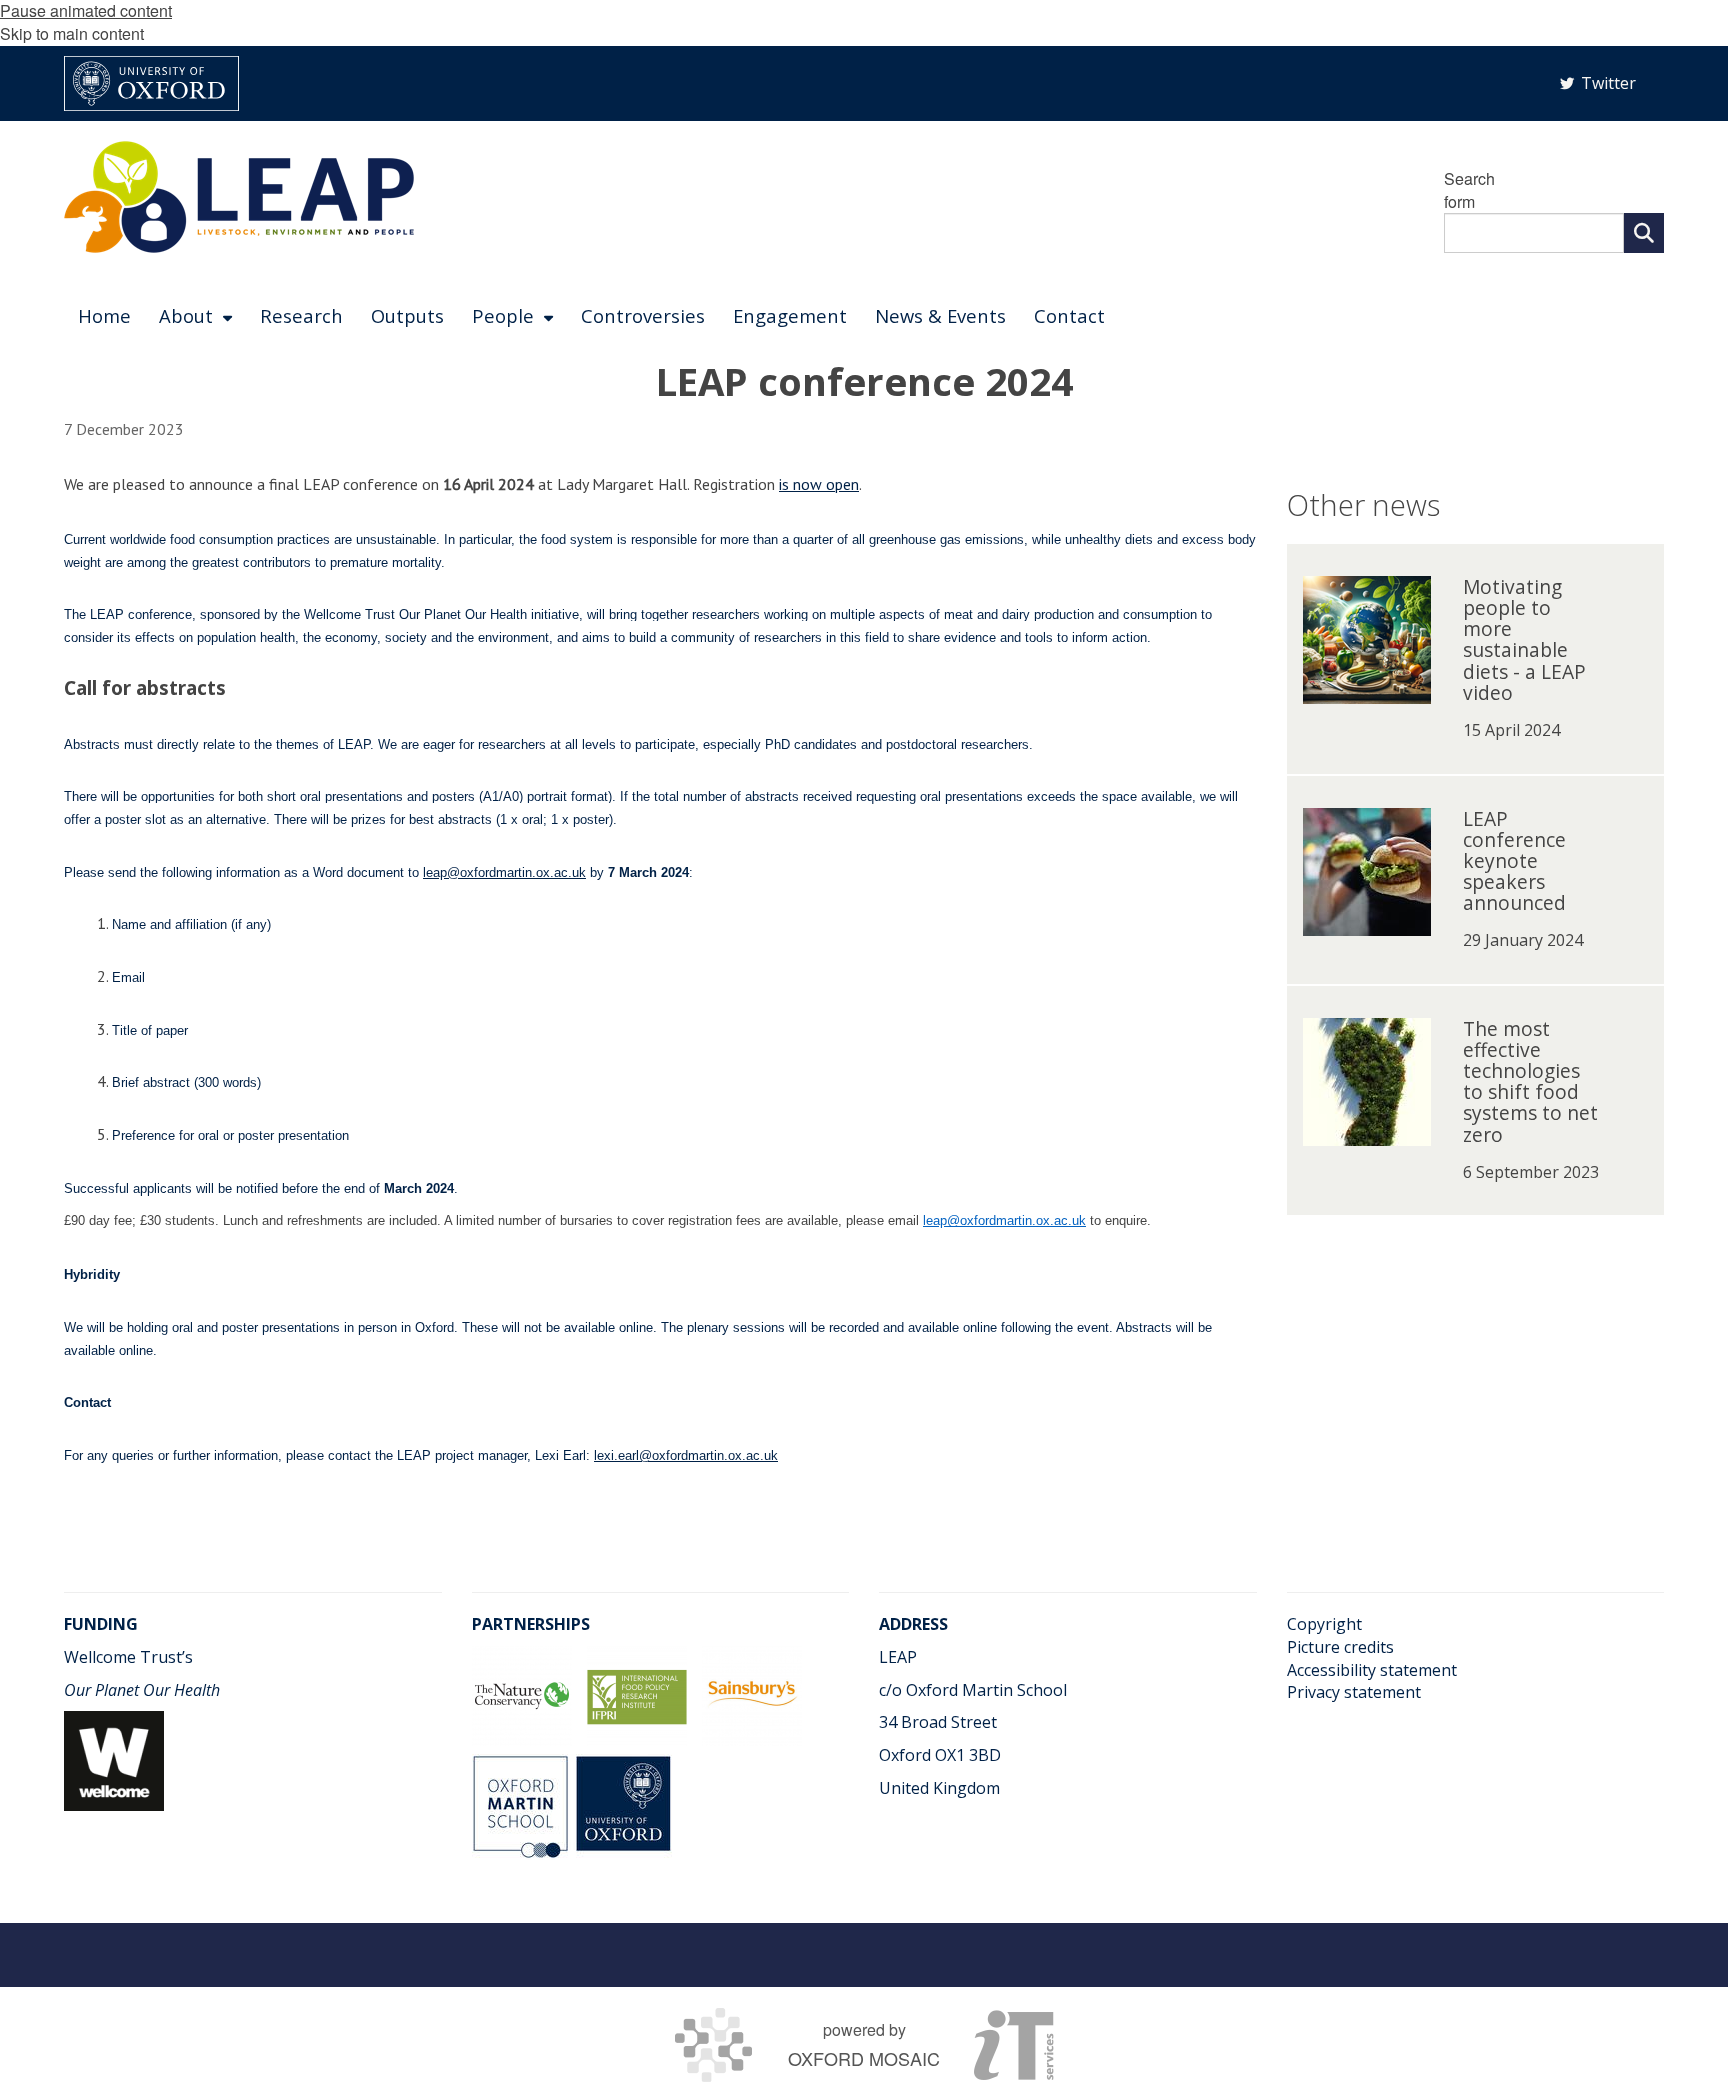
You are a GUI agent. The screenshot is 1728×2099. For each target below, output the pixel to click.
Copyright (1324, 1624)
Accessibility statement (1372, 1670)
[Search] (1644, 233)
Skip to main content (72, 33)
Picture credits (1340, 1647)
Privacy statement (1354, 1692)
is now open (819, 484)
